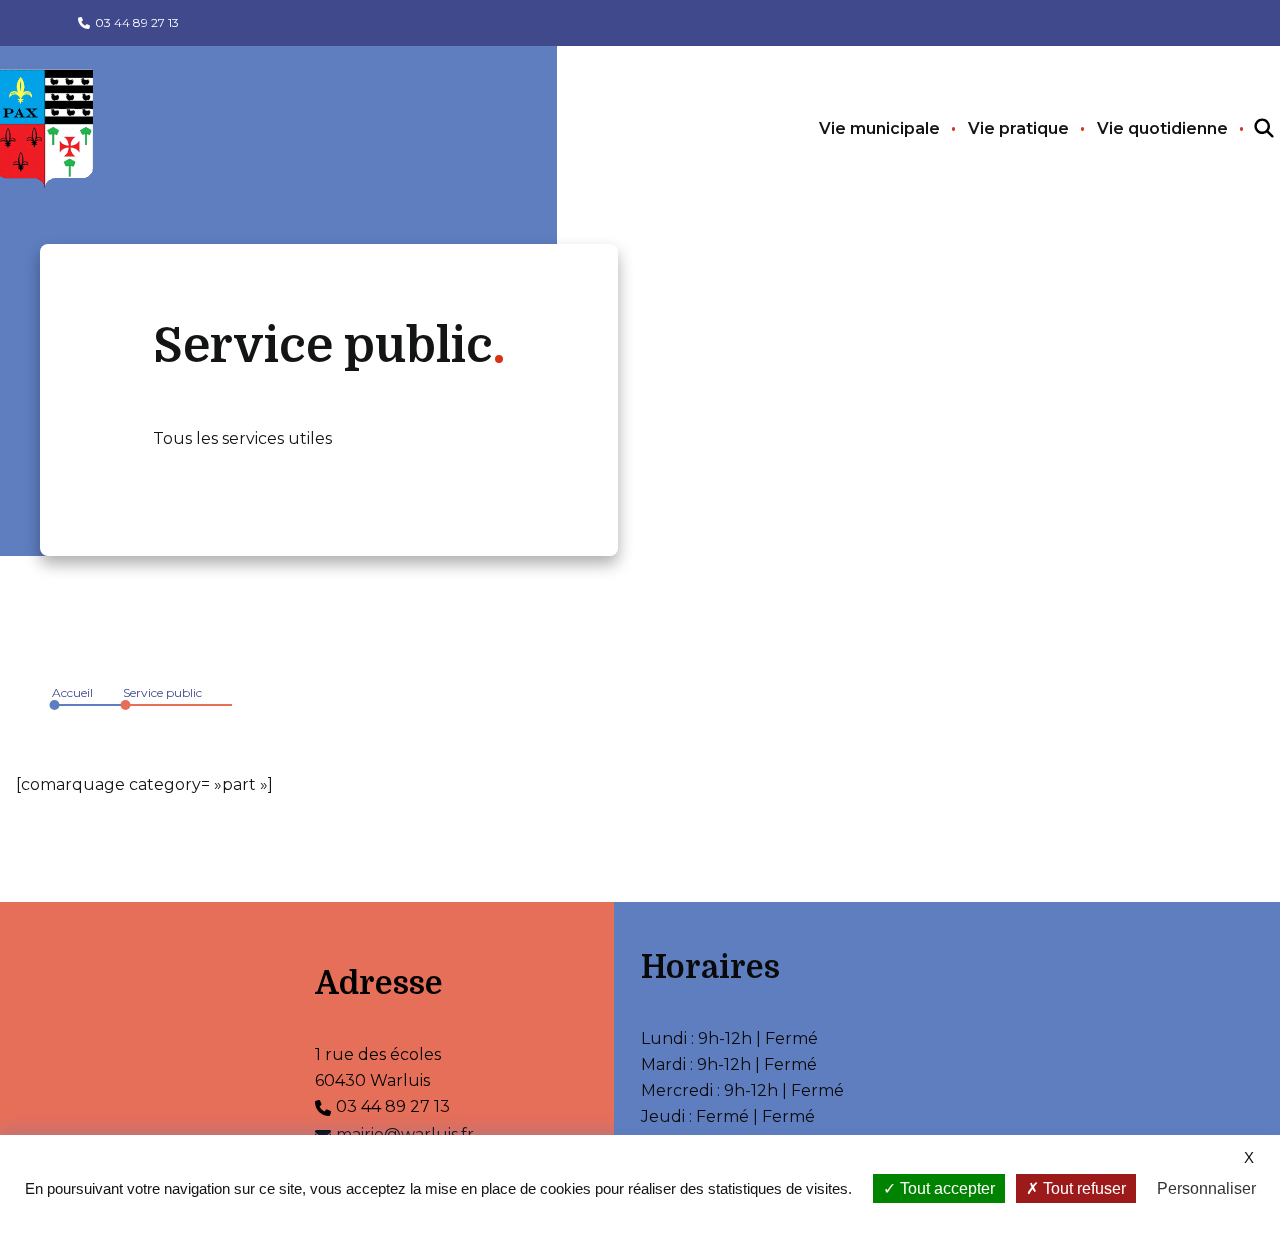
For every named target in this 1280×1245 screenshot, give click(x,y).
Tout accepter (945, 1188)
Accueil (72, 692)
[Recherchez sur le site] (1246, 129)
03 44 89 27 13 (137, 22)
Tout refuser (1082, 1188)
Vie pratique (1018, 128)
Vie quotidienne (1162, 128)
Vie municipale (879, 128)
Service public (162, 692)
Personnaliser (1206, 1188)
